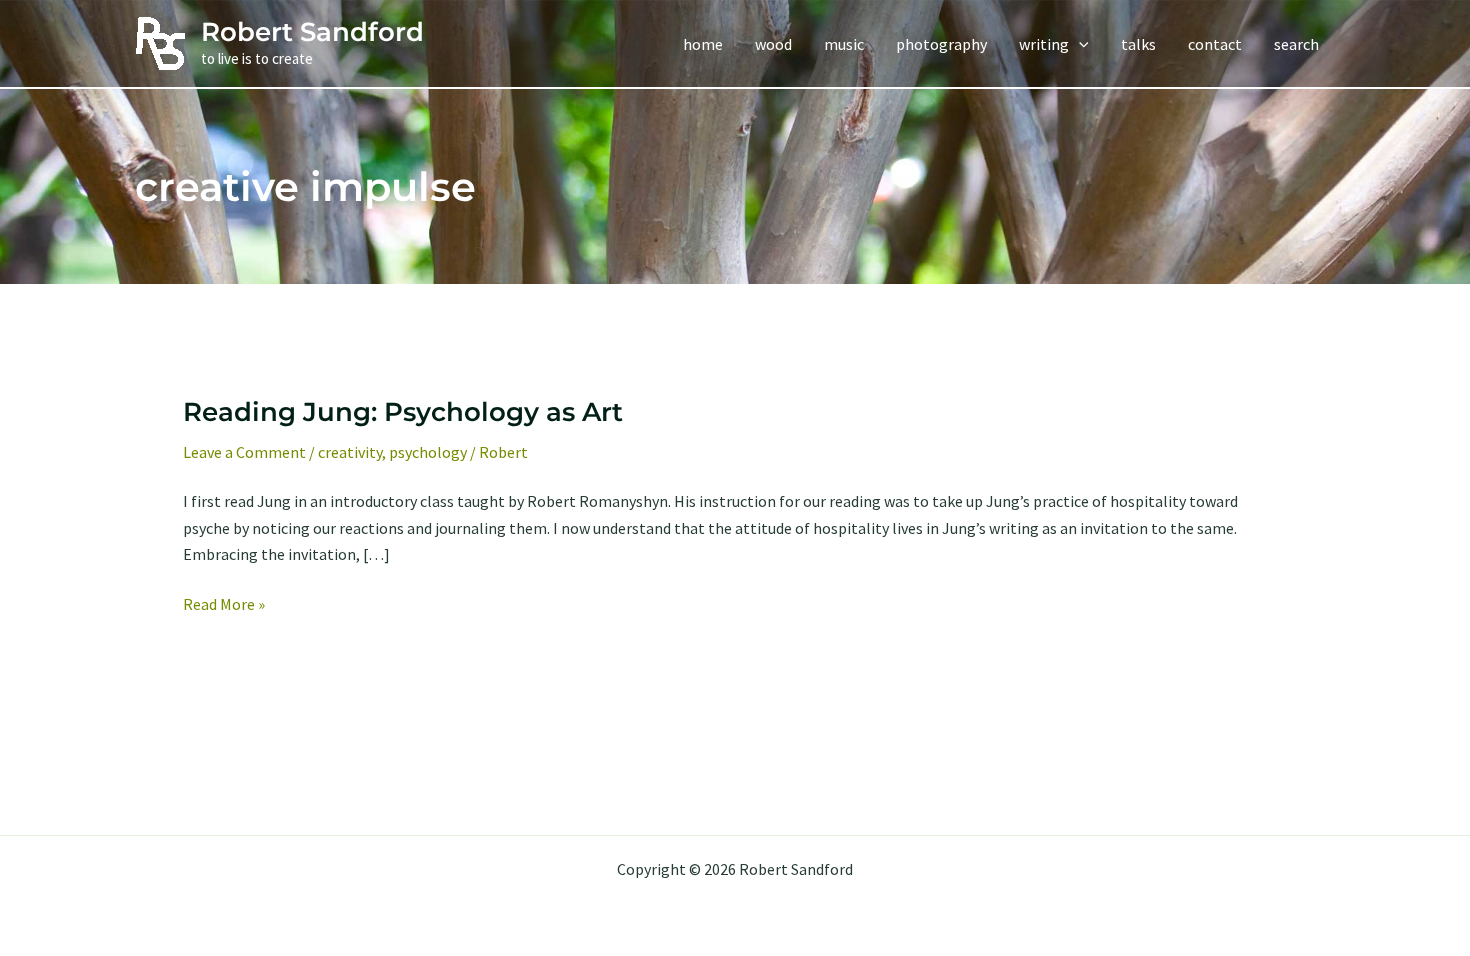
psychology (428, 452)
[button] (1079, 44)
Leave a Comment (244, 452)
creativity (350, 452)
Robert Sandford (312, 32)
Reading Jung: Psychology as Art (403, 412)
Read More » (224, 605)
